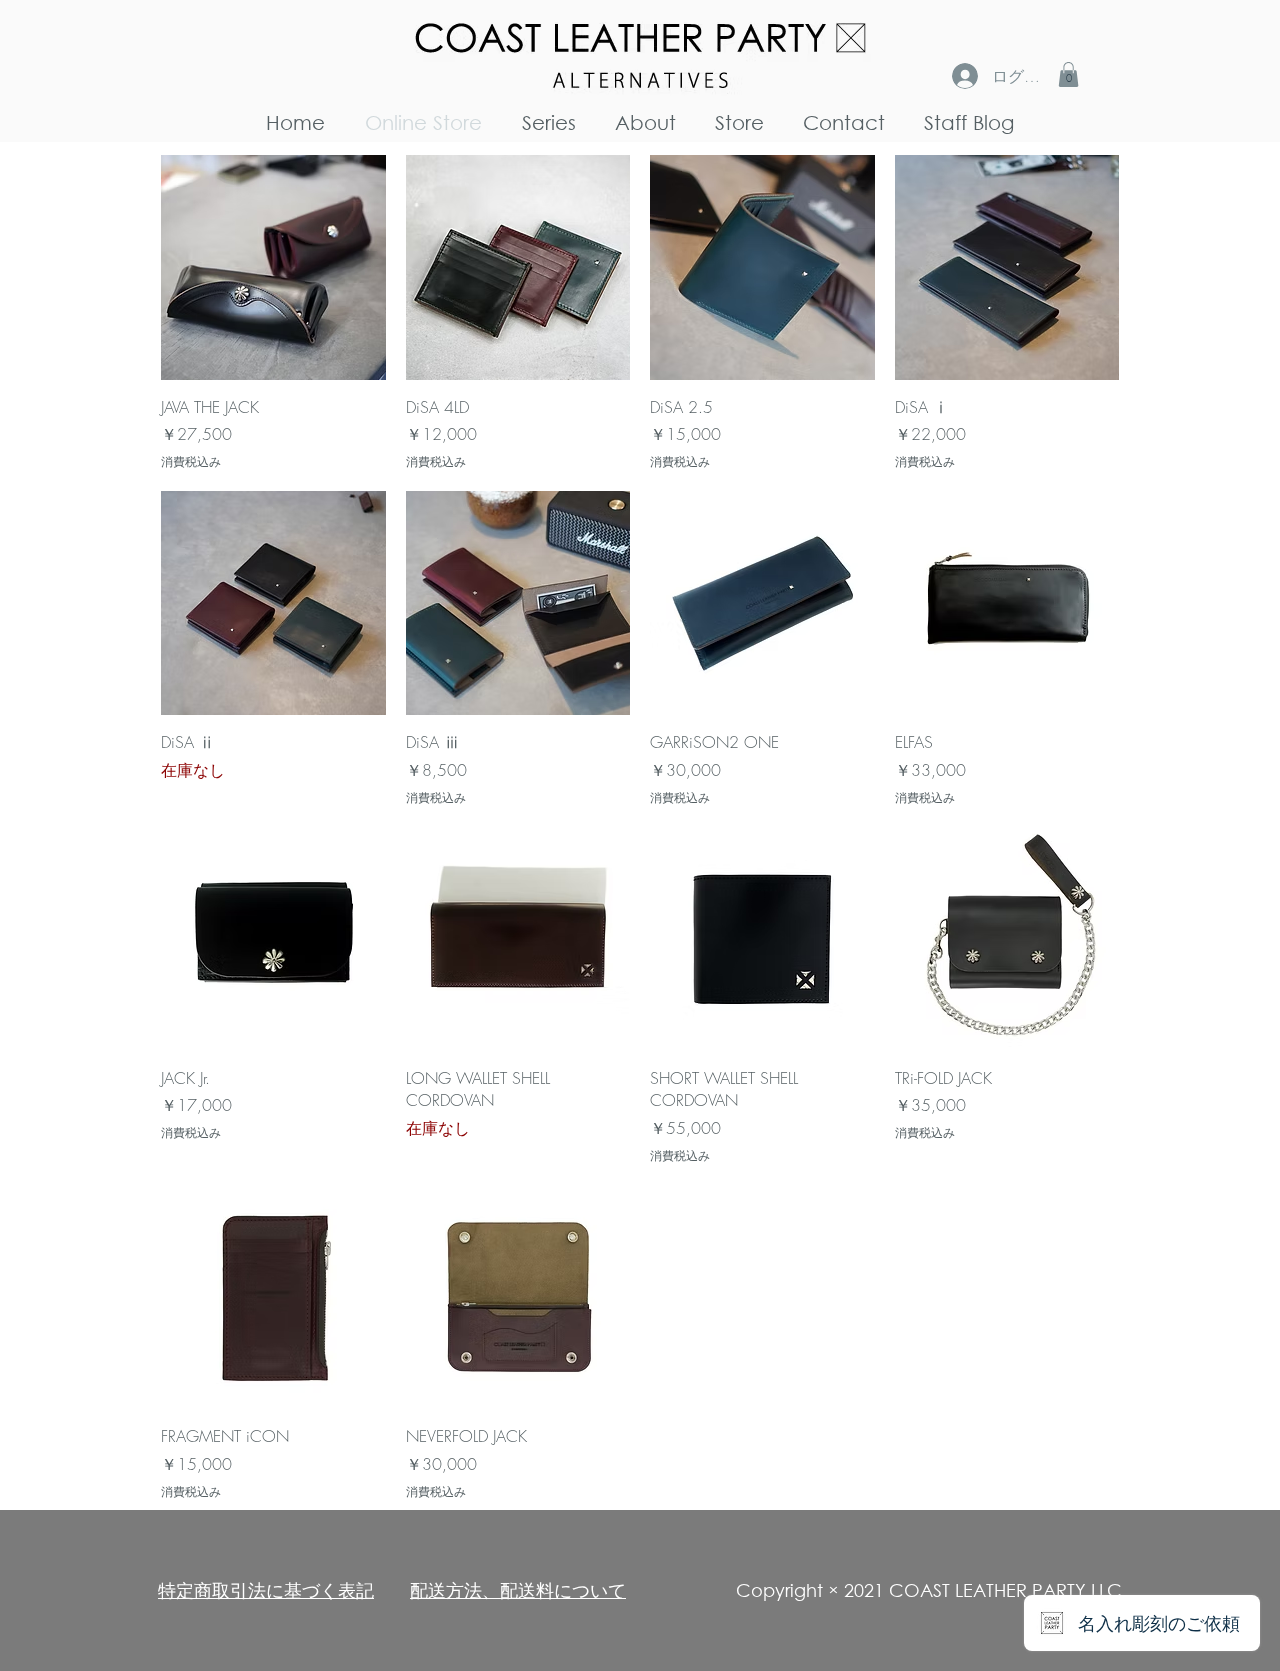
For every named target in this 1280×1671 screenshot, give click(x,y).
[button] (1068, 74)
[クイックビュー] (273, 267)
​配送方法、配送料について (518, 1590)
